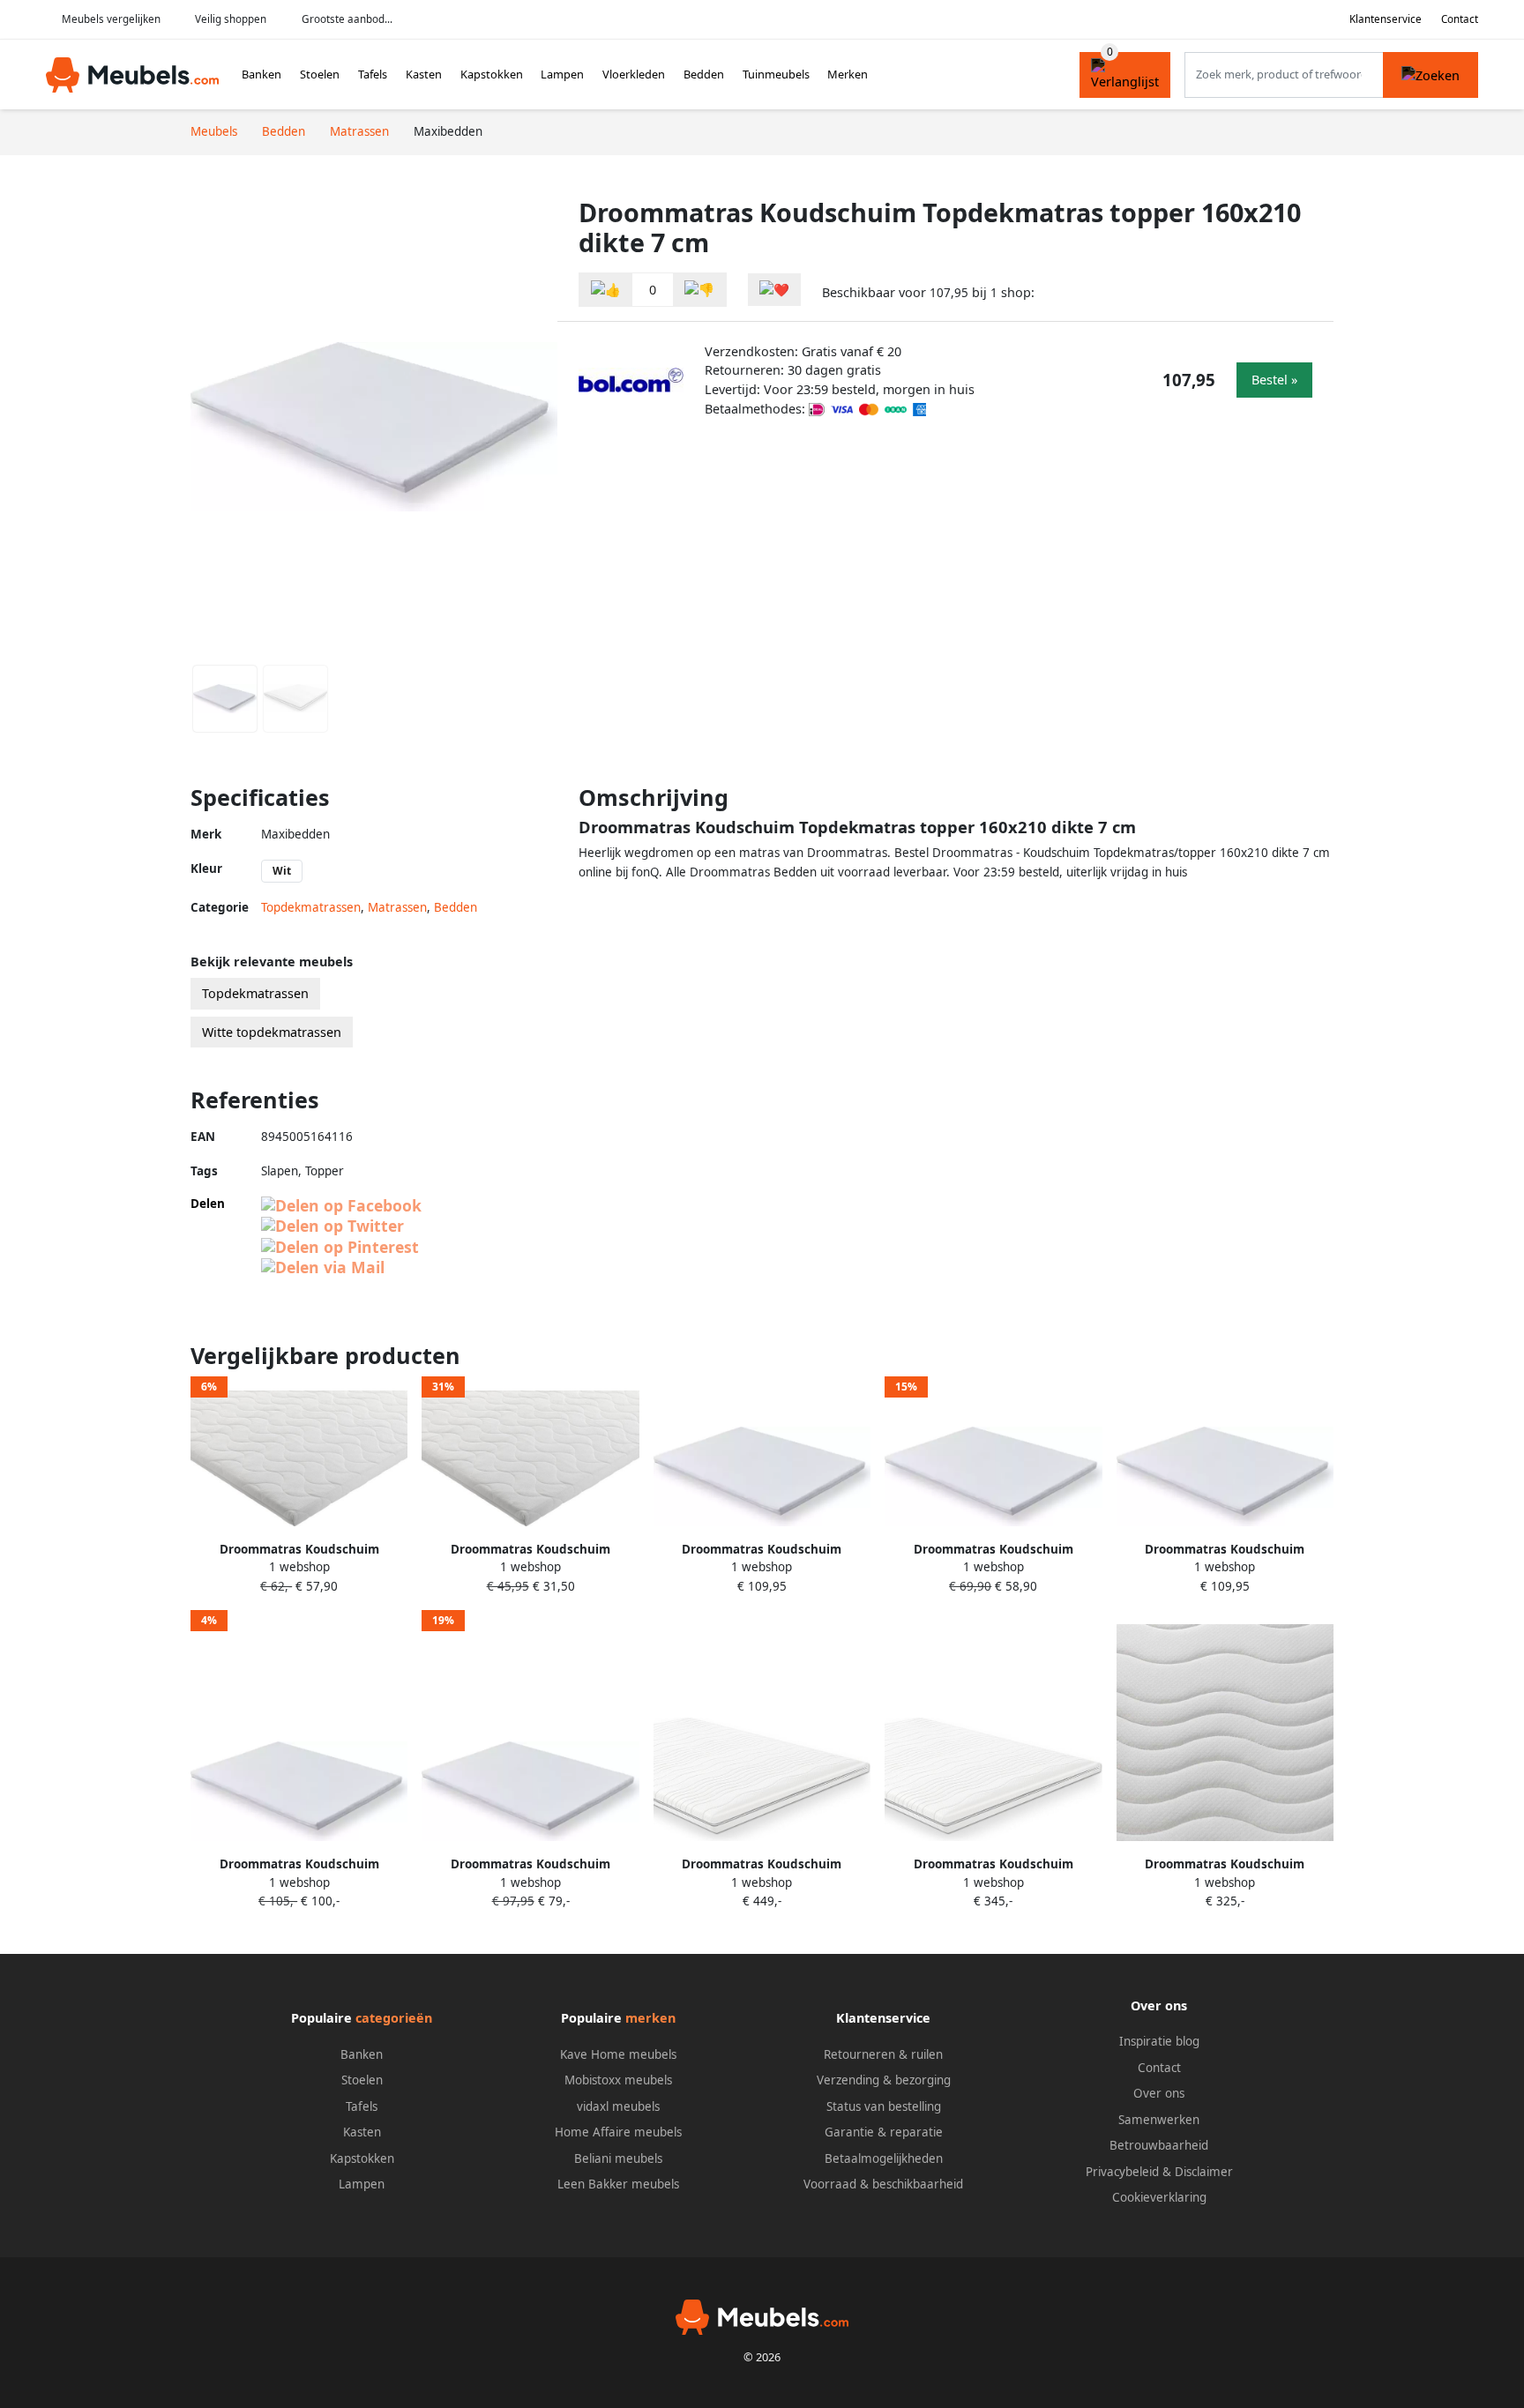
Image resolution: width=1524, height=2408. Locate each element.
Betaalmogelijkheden (884, 2158)
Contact (1460, 19)
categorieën (394, 2018)
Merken (848, 74)
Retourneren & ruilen (883, 2054)
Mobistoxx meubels (618, 2080)
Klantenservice (1386, 19)
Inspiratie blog (1159, 2041)
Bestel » (1274, 380)
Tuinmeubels (776, 74)
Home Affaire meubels (618, 2132)
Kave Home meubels (618, 2054)
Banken (261, 74)
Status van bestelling (884, 2106)
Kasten (424, 74)
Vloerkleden (634, 74)
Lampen (562, 74)
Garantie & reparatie (884, 2132)
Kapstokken (492, 74)
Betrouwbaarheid (1159, 2145)
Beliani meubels (618, 2158)
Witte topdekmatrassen (272, 1032)
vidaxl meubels (618, 2106)
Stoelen (320, 74)
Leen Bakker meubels (618, 2184)
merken (650, 2018)
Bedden (704, 74)
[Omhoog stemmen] (606, 290)
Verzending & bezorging (884, 2080)
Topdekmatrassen (311, 907)
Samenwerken (1159, 2120)
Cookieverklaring (1159, 2197)
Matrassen (397, 907)
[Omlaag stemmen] (699, 290)
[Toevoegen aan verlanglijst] (774, 290)
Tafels (373, 74)
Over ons (1159, 2093)
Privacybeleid (1122, 2172)
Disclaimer (1204, 2172)
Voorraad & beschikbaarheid (883, 2184)
